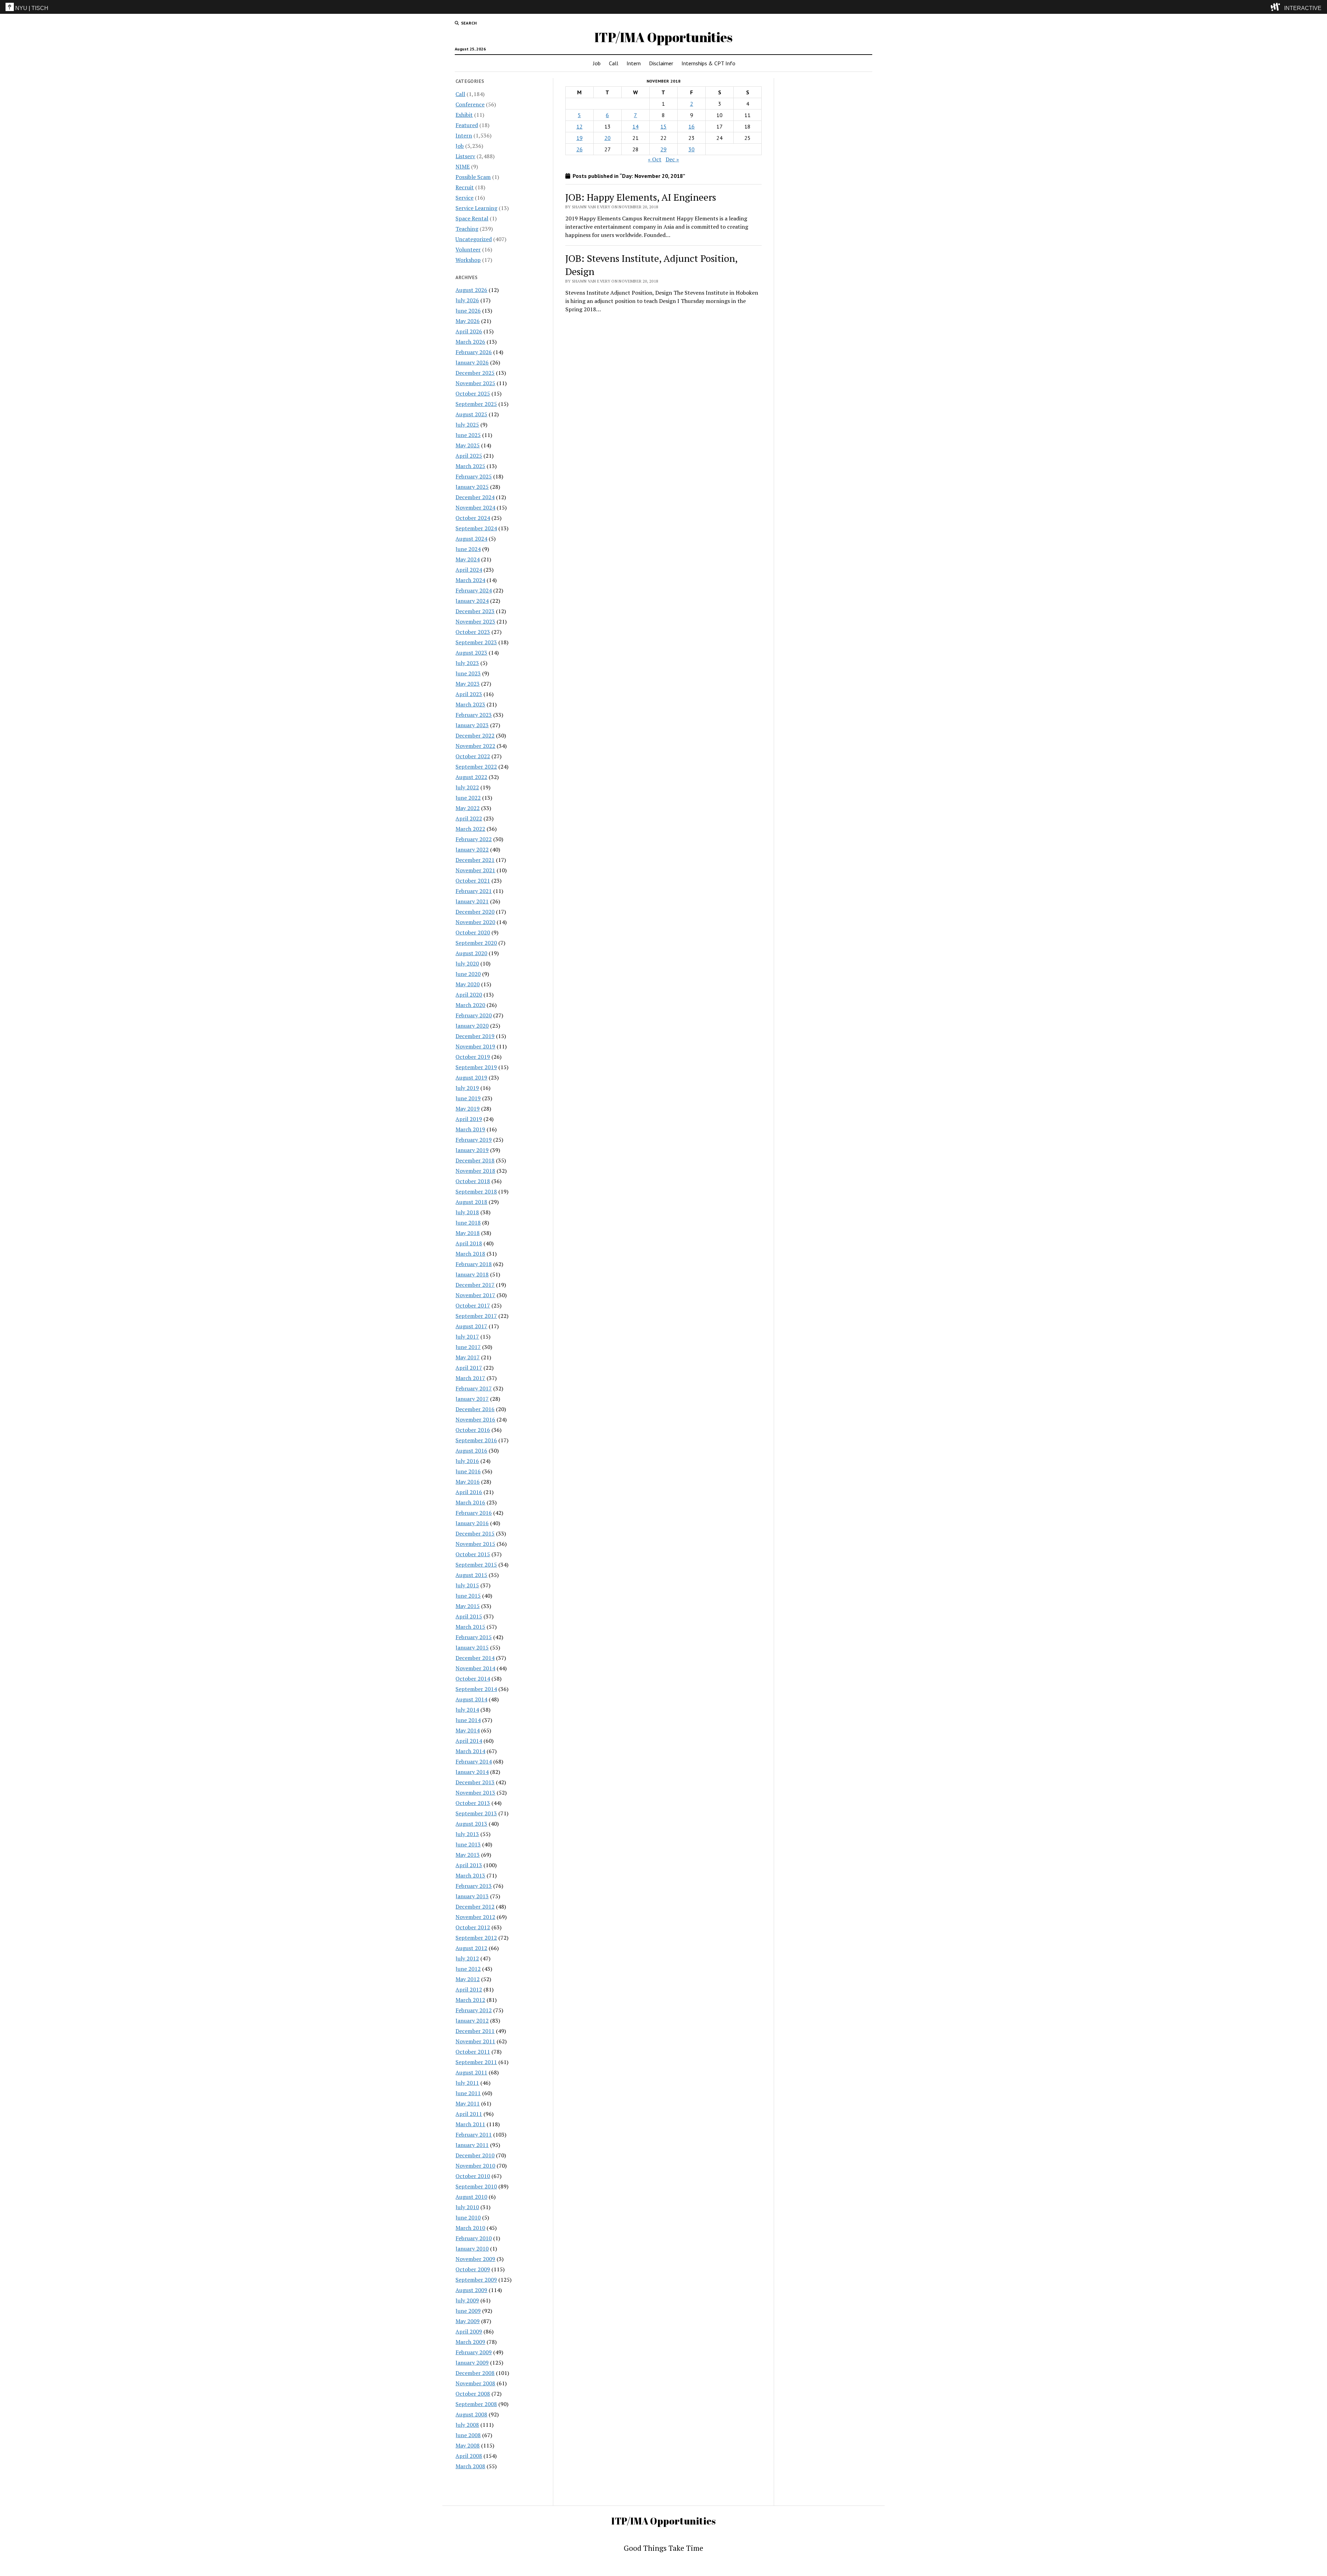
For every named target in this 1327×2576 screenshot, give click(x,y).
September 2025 (476, 404)
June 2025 (468, 435)
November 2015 (475, 1544)
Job (597, 63)
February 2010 (474, 2238)
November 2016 (475, 1419)
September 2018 (476, 1191)
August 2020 (471, 953)
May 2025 (468, 445)
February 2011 (474, 2135)
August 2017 (471, 1326)
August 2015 (471, 1575)
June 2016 (468, 1471)
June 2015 (468, 1596)
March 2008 (470, 2466)
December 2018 (475, 1160)
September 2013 (476, 1813)
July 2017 (467, 1337)
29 (663, 149)
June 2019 (468, 1098)
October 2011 (473, 2052)
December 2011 (475, 2031)
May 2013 (468, 1855)
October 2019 (473, 1057)
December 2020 (475, 912)
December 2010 (475, 2155)
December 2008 (475, 2373)
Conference (470, 104)
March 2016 (470, 1502)
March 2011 (470, 2124)
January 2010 (472, 2249)
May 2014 (468, 1730)
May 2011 (468, 2103)
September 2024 (476, 528)
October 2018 (473, 1181)
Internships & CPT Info (708, 63)
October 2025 (473, 393)
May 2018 (468, 1233)
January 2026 (472, 362)
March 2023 (470, 704)
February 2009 (474, 2352)
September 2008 (476, 2404)
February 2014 (474, 1761)
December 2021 (475, 860)
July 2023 (467, 663)
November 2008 (475, 2383)
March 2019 (470, 1129)
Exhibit (464, 115)
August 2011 (471, 2072)
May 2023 (468, 684)
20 (608, 138)
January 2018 (472, 1274)
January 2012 (472, 2021)
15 (663, 126)
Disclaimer (661, 63)
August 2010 (471, 2197)
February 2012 (474, 2010)
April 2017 (469, 1368)
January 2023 (472, 725)
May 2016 (468, 1482)
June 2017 (468, 1347)
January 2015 (472, 1647)
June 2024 (468, 549)
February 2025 (474, 476)
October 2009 (473, 2269)
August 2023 (471, 653)
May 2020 (468, 984)
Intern (634, 63)
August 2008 (471, 2414)
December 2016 (475, 1409)
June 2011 (468, 2093)
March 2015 (470, 1627)
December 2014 (475, 1658)
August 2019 (471, 1077)
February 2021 (474, 891)
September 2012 (476, 1938)
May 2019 (468, 1109)
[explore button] (1277, 7)
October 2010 (473, 2176)
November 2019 (475, 1046)
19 (580, 138)
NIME (463, 167)
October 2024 (473, 518)
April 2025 (469, 456)
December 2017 (475, 1285)
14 (636, 126)
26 (580, 149)
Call (614, 63)
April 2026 (469, 331)
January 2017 (472, 1399)
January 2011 (472, 2145)
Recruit (465, 187)
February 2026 (474, 352)
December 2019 (475, 1036)
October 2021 (473, 881)
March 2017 (470, 1378)
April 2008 (469, 2456)
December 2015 (475, 1533)
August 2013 (471, 1824)
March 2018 (470, 1254)
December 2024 (475, 497)
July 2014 (467, 1710)
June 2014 (468, 1720)
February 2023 (474, 715)
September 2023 (476, 642)
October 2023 (473, 632)
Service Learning (476, 208)
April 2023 (469, 694)
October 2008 (473, 2394)
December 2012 (475, 1907)
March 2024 (470, 580)
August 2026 (471, 290)
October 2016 (473, 1430)
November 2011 (475, 2041)
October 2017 (473, 1305)
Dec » (672, 159)
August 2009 (471, 2290)
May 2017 (468, 1357)
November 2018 (475, 1171)
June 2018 (468, 1223)
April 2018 (469, 1243)
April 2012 (469, 1989)
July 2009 (467, 2300)
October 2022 (473, 756)
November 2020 (475, 922)
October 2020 (473, 932)
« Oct (655, 159)
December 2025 (475, 373)
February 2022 (474, 839)
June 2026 (468, 311)
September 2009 (476, 2280)
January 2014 (472, 1772)
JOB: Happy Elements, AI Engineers (641, 197)
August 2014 (471, 1699)
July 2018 (467, 1212)
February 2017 (474, 1388)
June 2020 (468, 974)
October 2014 (473, 1679)
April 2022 (469, 818)
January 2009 (472, 2363)
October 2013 (473, 1803)
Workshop (468, 260)
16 (691, 126)
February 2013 (474, 1886)
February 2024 (474, 590)
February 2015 (474, 1637)
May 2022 (468, 808)
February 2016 (474, 1513)
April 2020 (469, 995)
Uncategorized (474, 239)
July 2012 (467, 1958)
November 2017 (475, 1295)
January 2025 (472, 487)
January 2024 (472, 601)
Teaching (467, 229)
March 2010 (470, 2228)
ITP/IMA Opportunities (663, 37)
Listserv (465, 156)
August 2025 (471, 414)
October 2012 (473, 1927)
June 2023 (468, 673)
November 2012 (475, 1917)
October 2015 (473, 1554)
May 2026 (468, 321)
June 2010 (468, 2217)
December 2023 (475, 611)
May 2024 (468, 559)
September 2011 (476, 2062)
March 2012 (470, 2000)
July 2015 (467, 1585)
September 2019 (476, 1067)
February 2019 (474, 1140)
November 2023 (475, 621)
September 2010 (476, 2186)
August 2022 (471, 777)
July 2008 (467, 2425)
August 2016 (471, 1451)
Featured (467, 125)
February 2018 (474, 1264)
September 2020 (476, 943)
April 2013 (469, 1865)
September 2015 (476, 1565)
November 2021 (475, 870)
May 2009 (468, 2321)
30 (691, 149)
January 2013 (472, 1896)
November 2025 (475, 383)
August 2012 (471, 1948)
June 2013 (468, 1844)
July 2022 (467, 787)
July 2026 (467, 300)
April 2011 (469, 2114)
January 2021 (472, 901)
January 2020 (472, 1026)
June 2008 (468, 2435)
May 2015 (468, 1606)
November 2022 (475, 746)
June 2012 (468, 1969)
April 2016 (469, 1492)
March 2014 (470, 1751)
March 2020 (470, 1005)
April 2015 (469, 1616)
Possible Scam (473, 177)
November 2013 (475, 1793)
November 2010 (475, 2166)
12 (580, 126)
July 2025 (467, 425)
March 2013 (470, 1875)
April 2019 (469, 1119)
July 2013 (467, 1834)
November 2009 (475, 2259)
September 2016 (476, 1440)
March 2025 (470, 466)
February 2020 (474, 1015)
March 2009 (470, 2342)
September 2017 (476, 1316)
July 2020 (467, 963)
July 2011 (467, 2083)
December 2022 (475, 735)
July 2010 (467, 2207)
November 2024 (475, 507)
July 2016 (467, 1461)
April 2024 (469, 570)
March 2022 (470, 829)
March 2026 (470, 342)
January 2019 (472, 1150)
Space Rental (472, 218)
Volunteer (468, 249)
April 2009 (469, 2331)
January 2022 (472, 849)
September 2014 (476, 1689)
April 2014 (469, 1741)
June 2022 (468, 798)
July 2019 (467, 1088)
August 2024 (471, 539)
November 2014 (475, 1668)
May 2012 (468, 1979)
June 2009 (468, 2311)
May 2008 (468, 2445)
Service (464, 198)
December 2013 (475, 1782)
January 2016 (472, 1523)
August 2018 (471, 1202)
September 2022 (476, 767)
